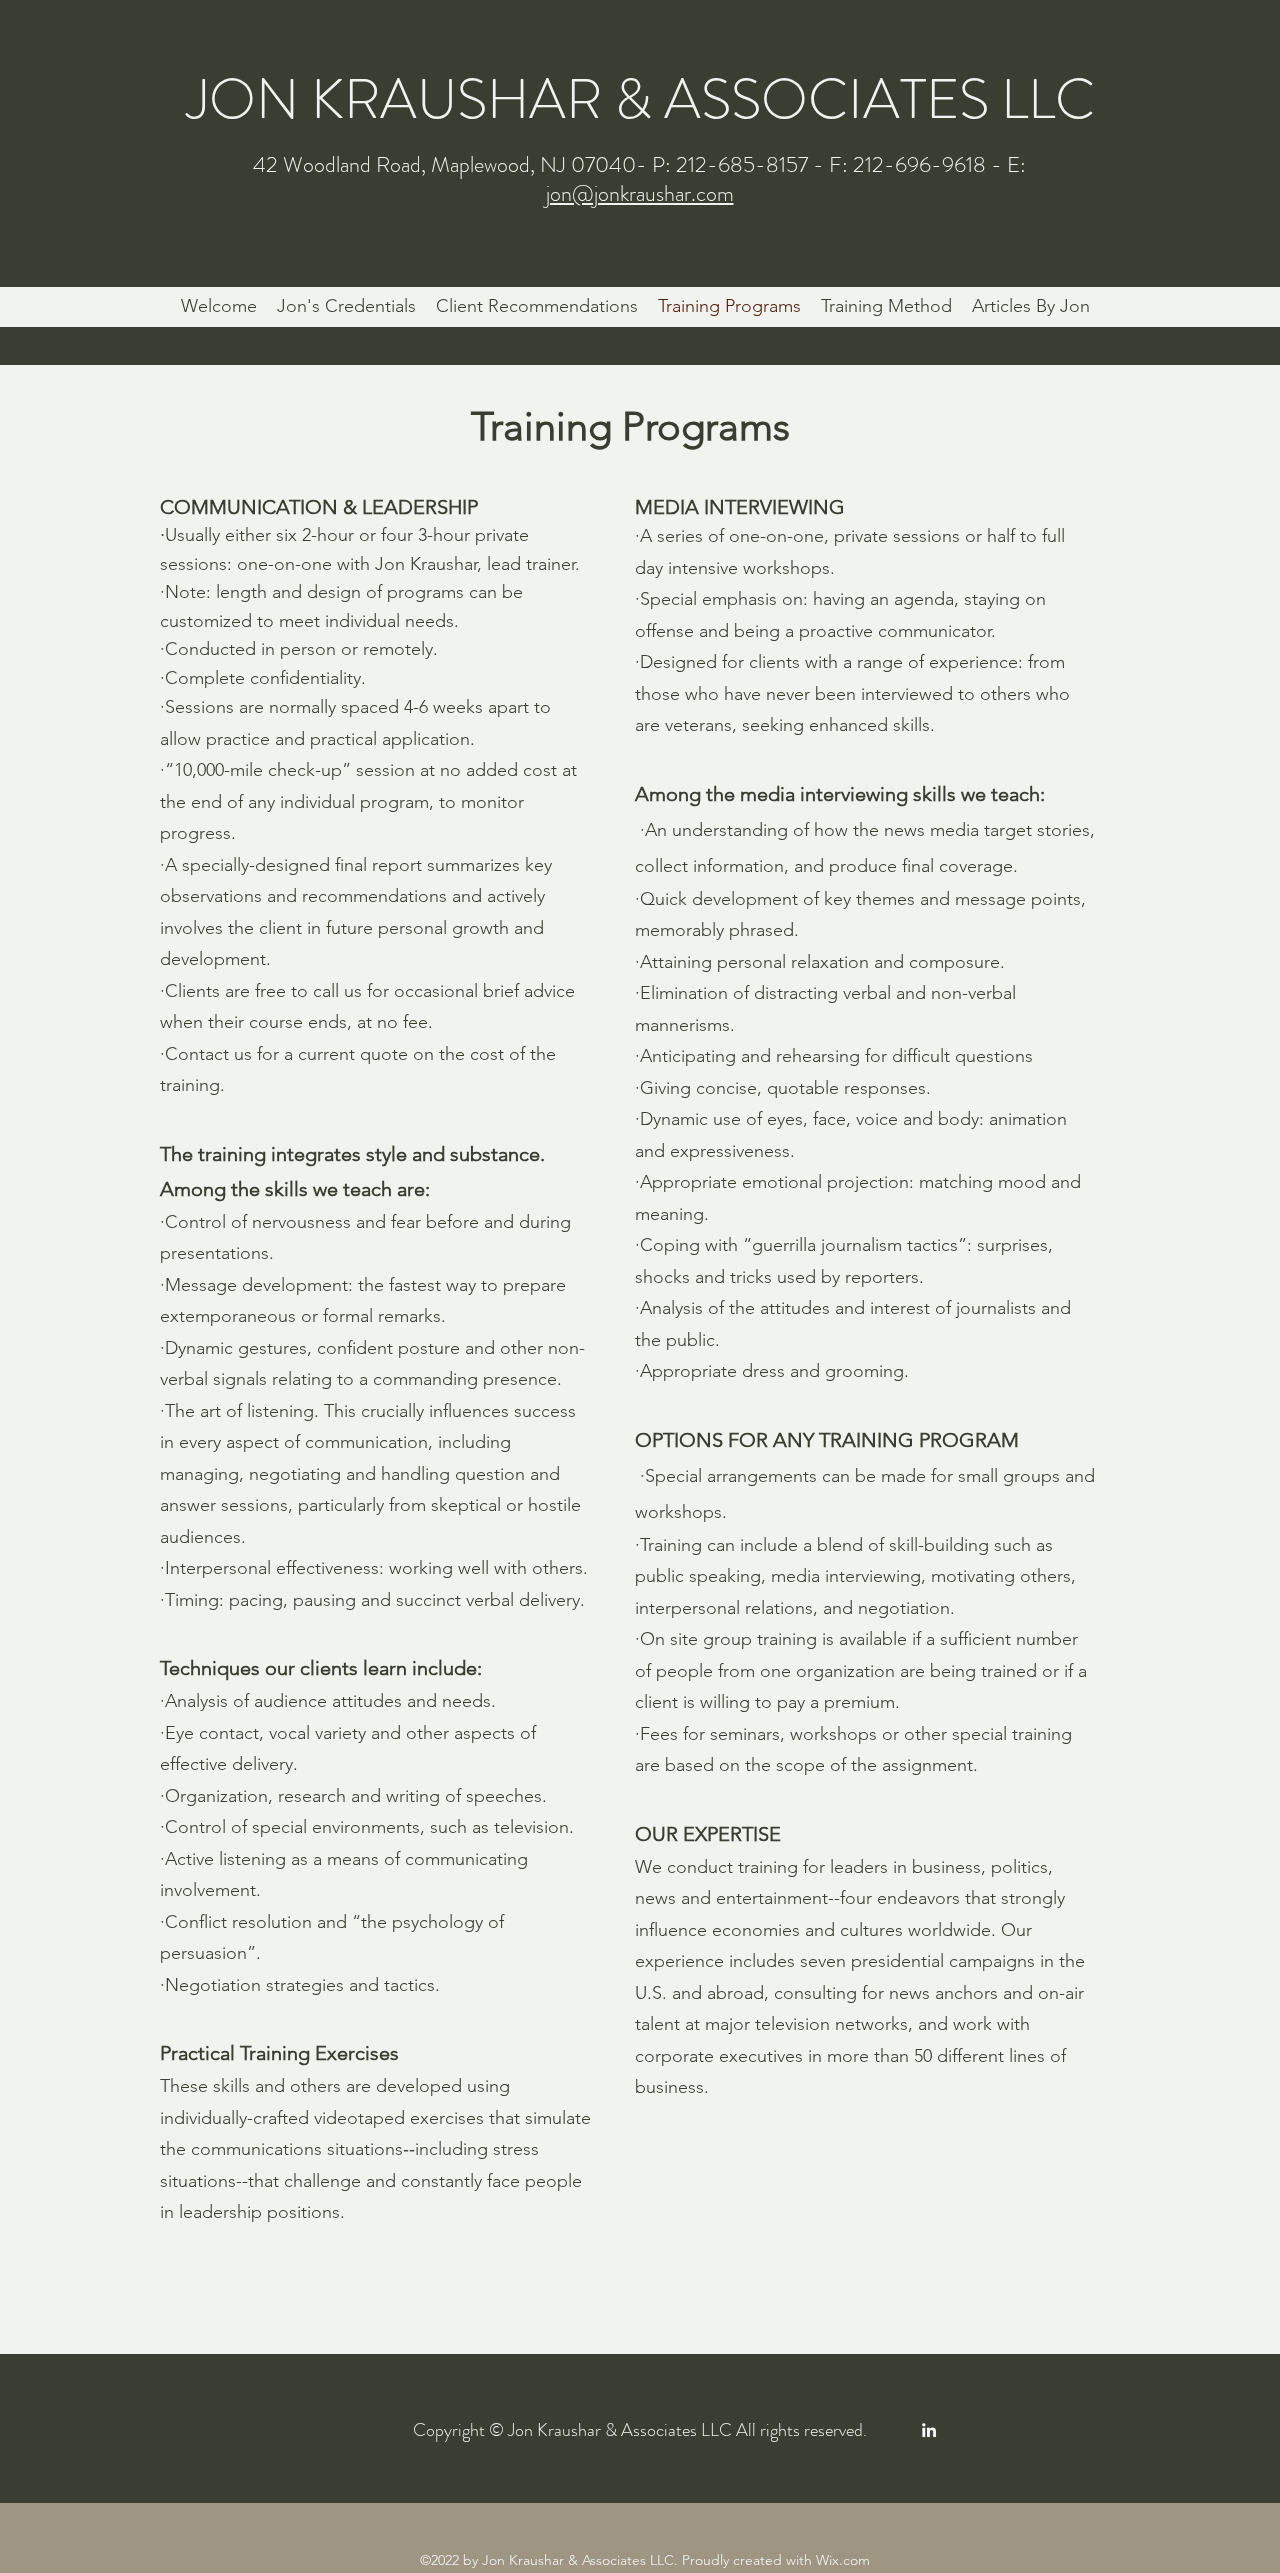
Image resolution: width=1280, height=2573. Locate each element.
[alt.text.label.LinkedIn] (929, 2430)
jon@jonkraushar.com (640, 193)
